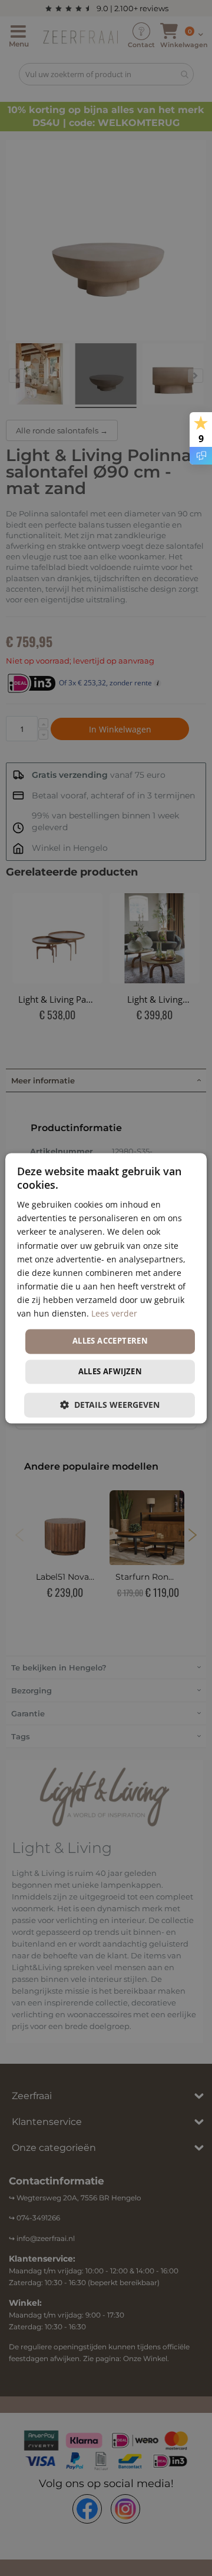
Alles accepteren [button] (110, 1341)
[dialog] (106, 1288)
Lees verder (114, 1313)
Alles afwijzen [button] (110, 1371)
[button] (110, 1405)
